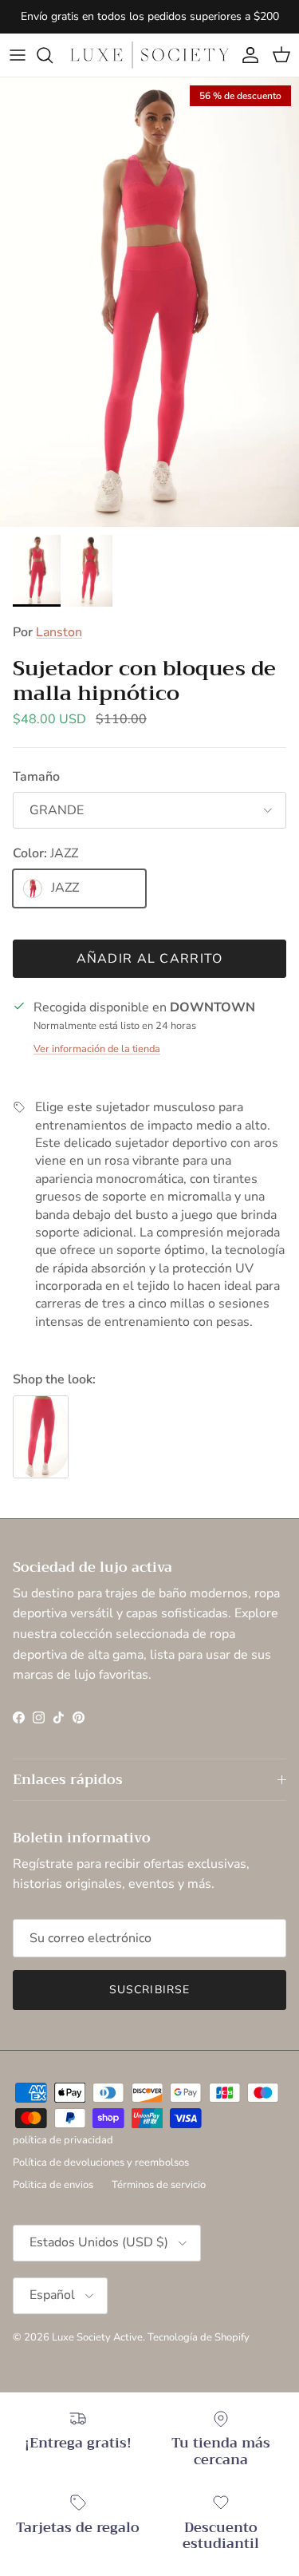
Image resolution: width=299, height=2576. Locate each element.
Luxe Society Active (97, 2337)
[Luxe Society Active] (149, 55)
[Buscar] (53, 55)
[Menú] (18, 55)
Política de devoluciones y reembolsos (101, 2162)
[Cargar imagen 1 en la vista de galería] (149, 302)
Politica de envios (53, 2185)
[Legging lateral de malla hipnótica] (41, 1437)
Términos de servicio (159, 2185)
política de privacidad (63, 2140)
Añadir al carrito (150, 959)
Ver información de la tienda (97, 1049)
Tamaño (36, 777)
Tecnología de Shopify (199, 2337)
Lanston (59, 632)
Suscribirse (149, 1990)
